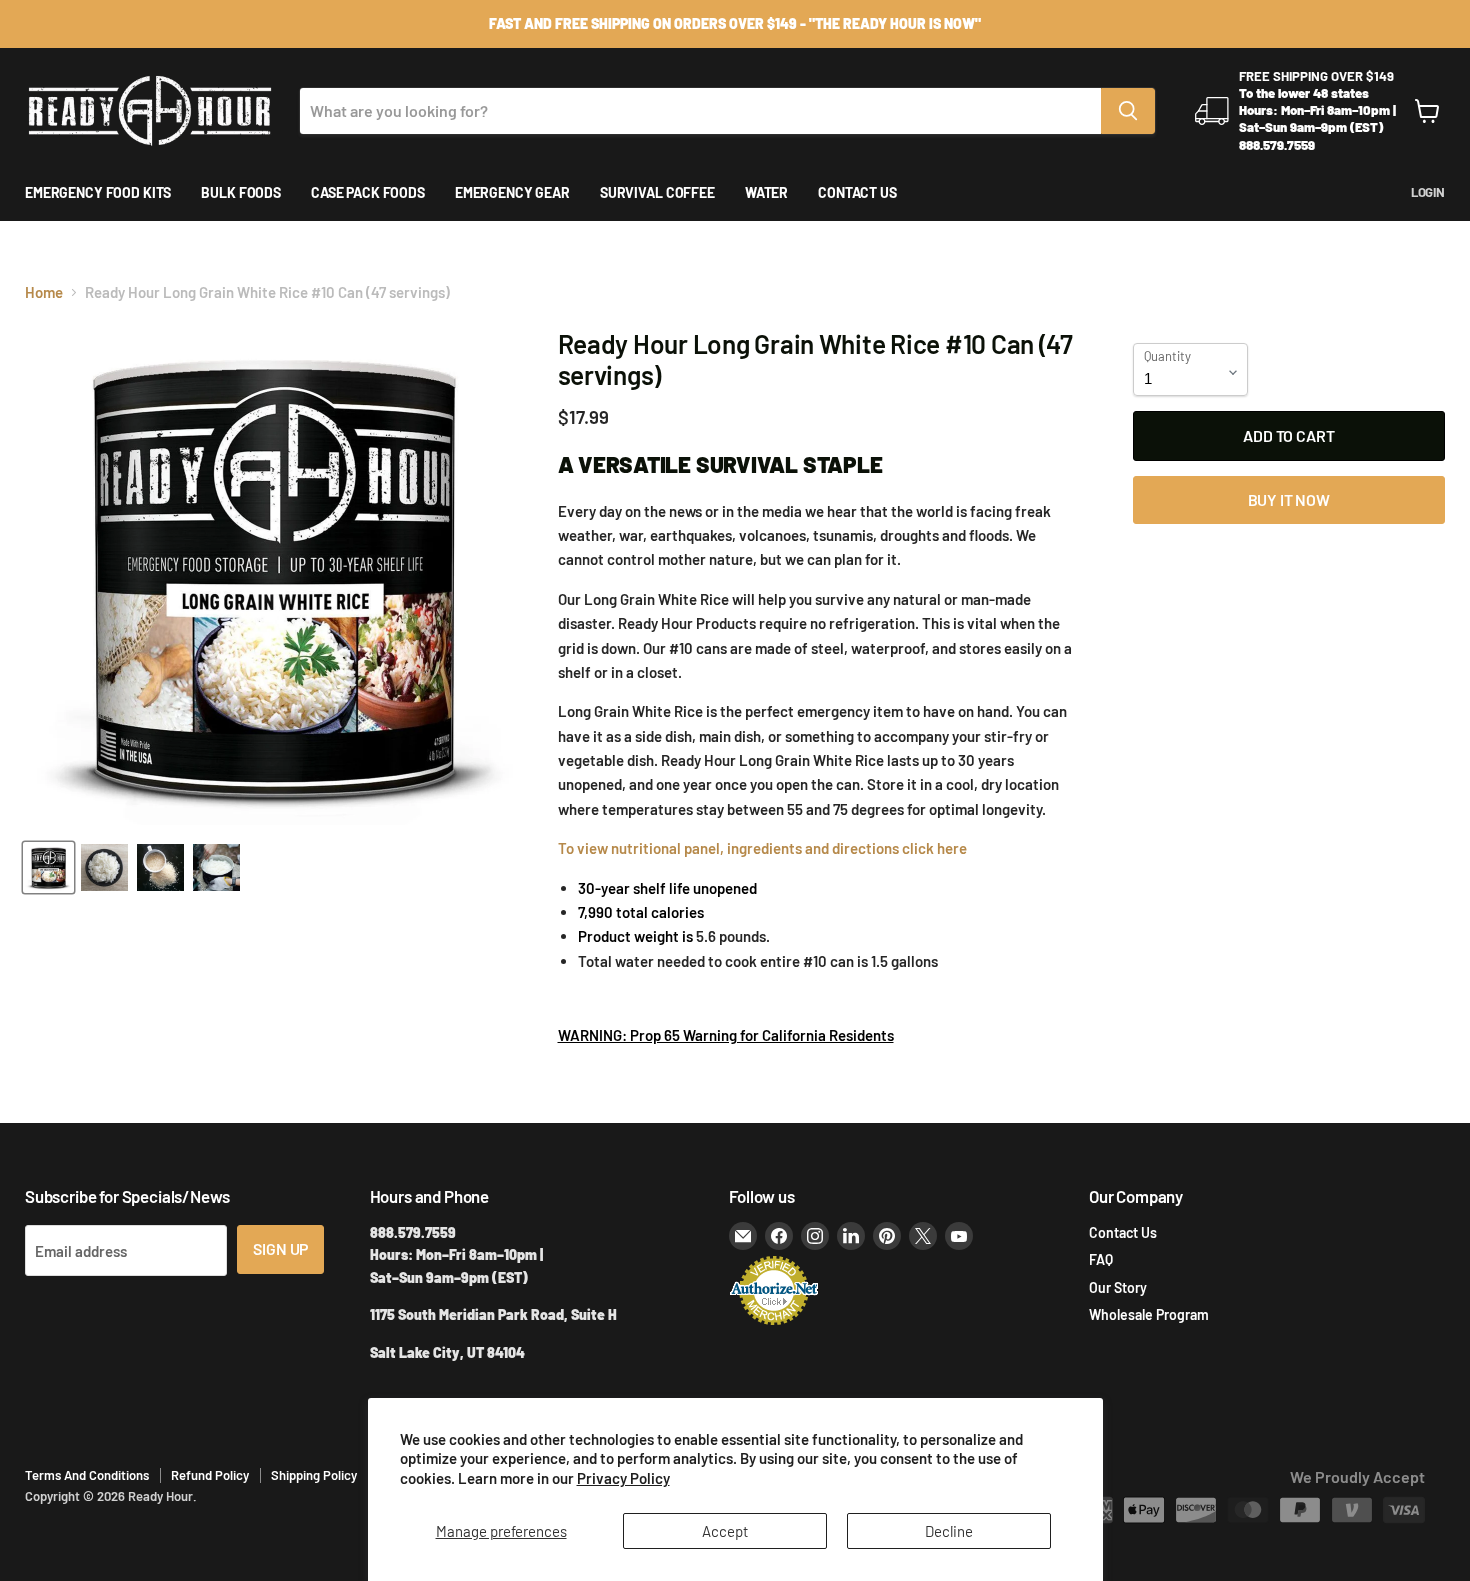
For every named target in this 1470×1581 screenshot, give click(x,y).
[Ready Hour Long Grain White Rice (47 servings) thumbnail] (48, 867)
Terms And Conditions (87, 1475)
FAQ (1101, 1259)
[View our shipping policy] (735, 24)
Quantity (1167, 356)
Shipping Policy (314, 1475)
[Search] (1128, 111)
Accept (725, 1531)
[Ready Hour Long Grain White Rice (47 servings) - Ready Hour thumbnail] (160, 867)
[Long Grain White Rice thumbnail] (104, 867)
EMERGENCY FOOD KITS (98, 192)
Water (766, 192)
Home (44, 292)
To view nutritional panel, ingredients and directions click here (764, 848)
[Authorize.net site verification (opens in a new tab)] (774, 1323)
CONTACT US (857, 192)
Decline (949, 1531)
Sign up (280, 1248)
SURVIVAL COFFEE (657, 192)
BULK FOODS (241, 192)
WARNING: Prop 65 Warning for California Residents (726, 1035)
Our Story (1118, 1287)
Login (1428, 192)
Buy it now (1289, 499)
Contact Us (1123, 1232)
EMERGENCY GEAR (512, 192)
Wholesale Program (1149, 1314)
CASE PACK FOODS (368, 192)
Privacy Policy (623, 1478)
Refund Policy (210, 1475)
